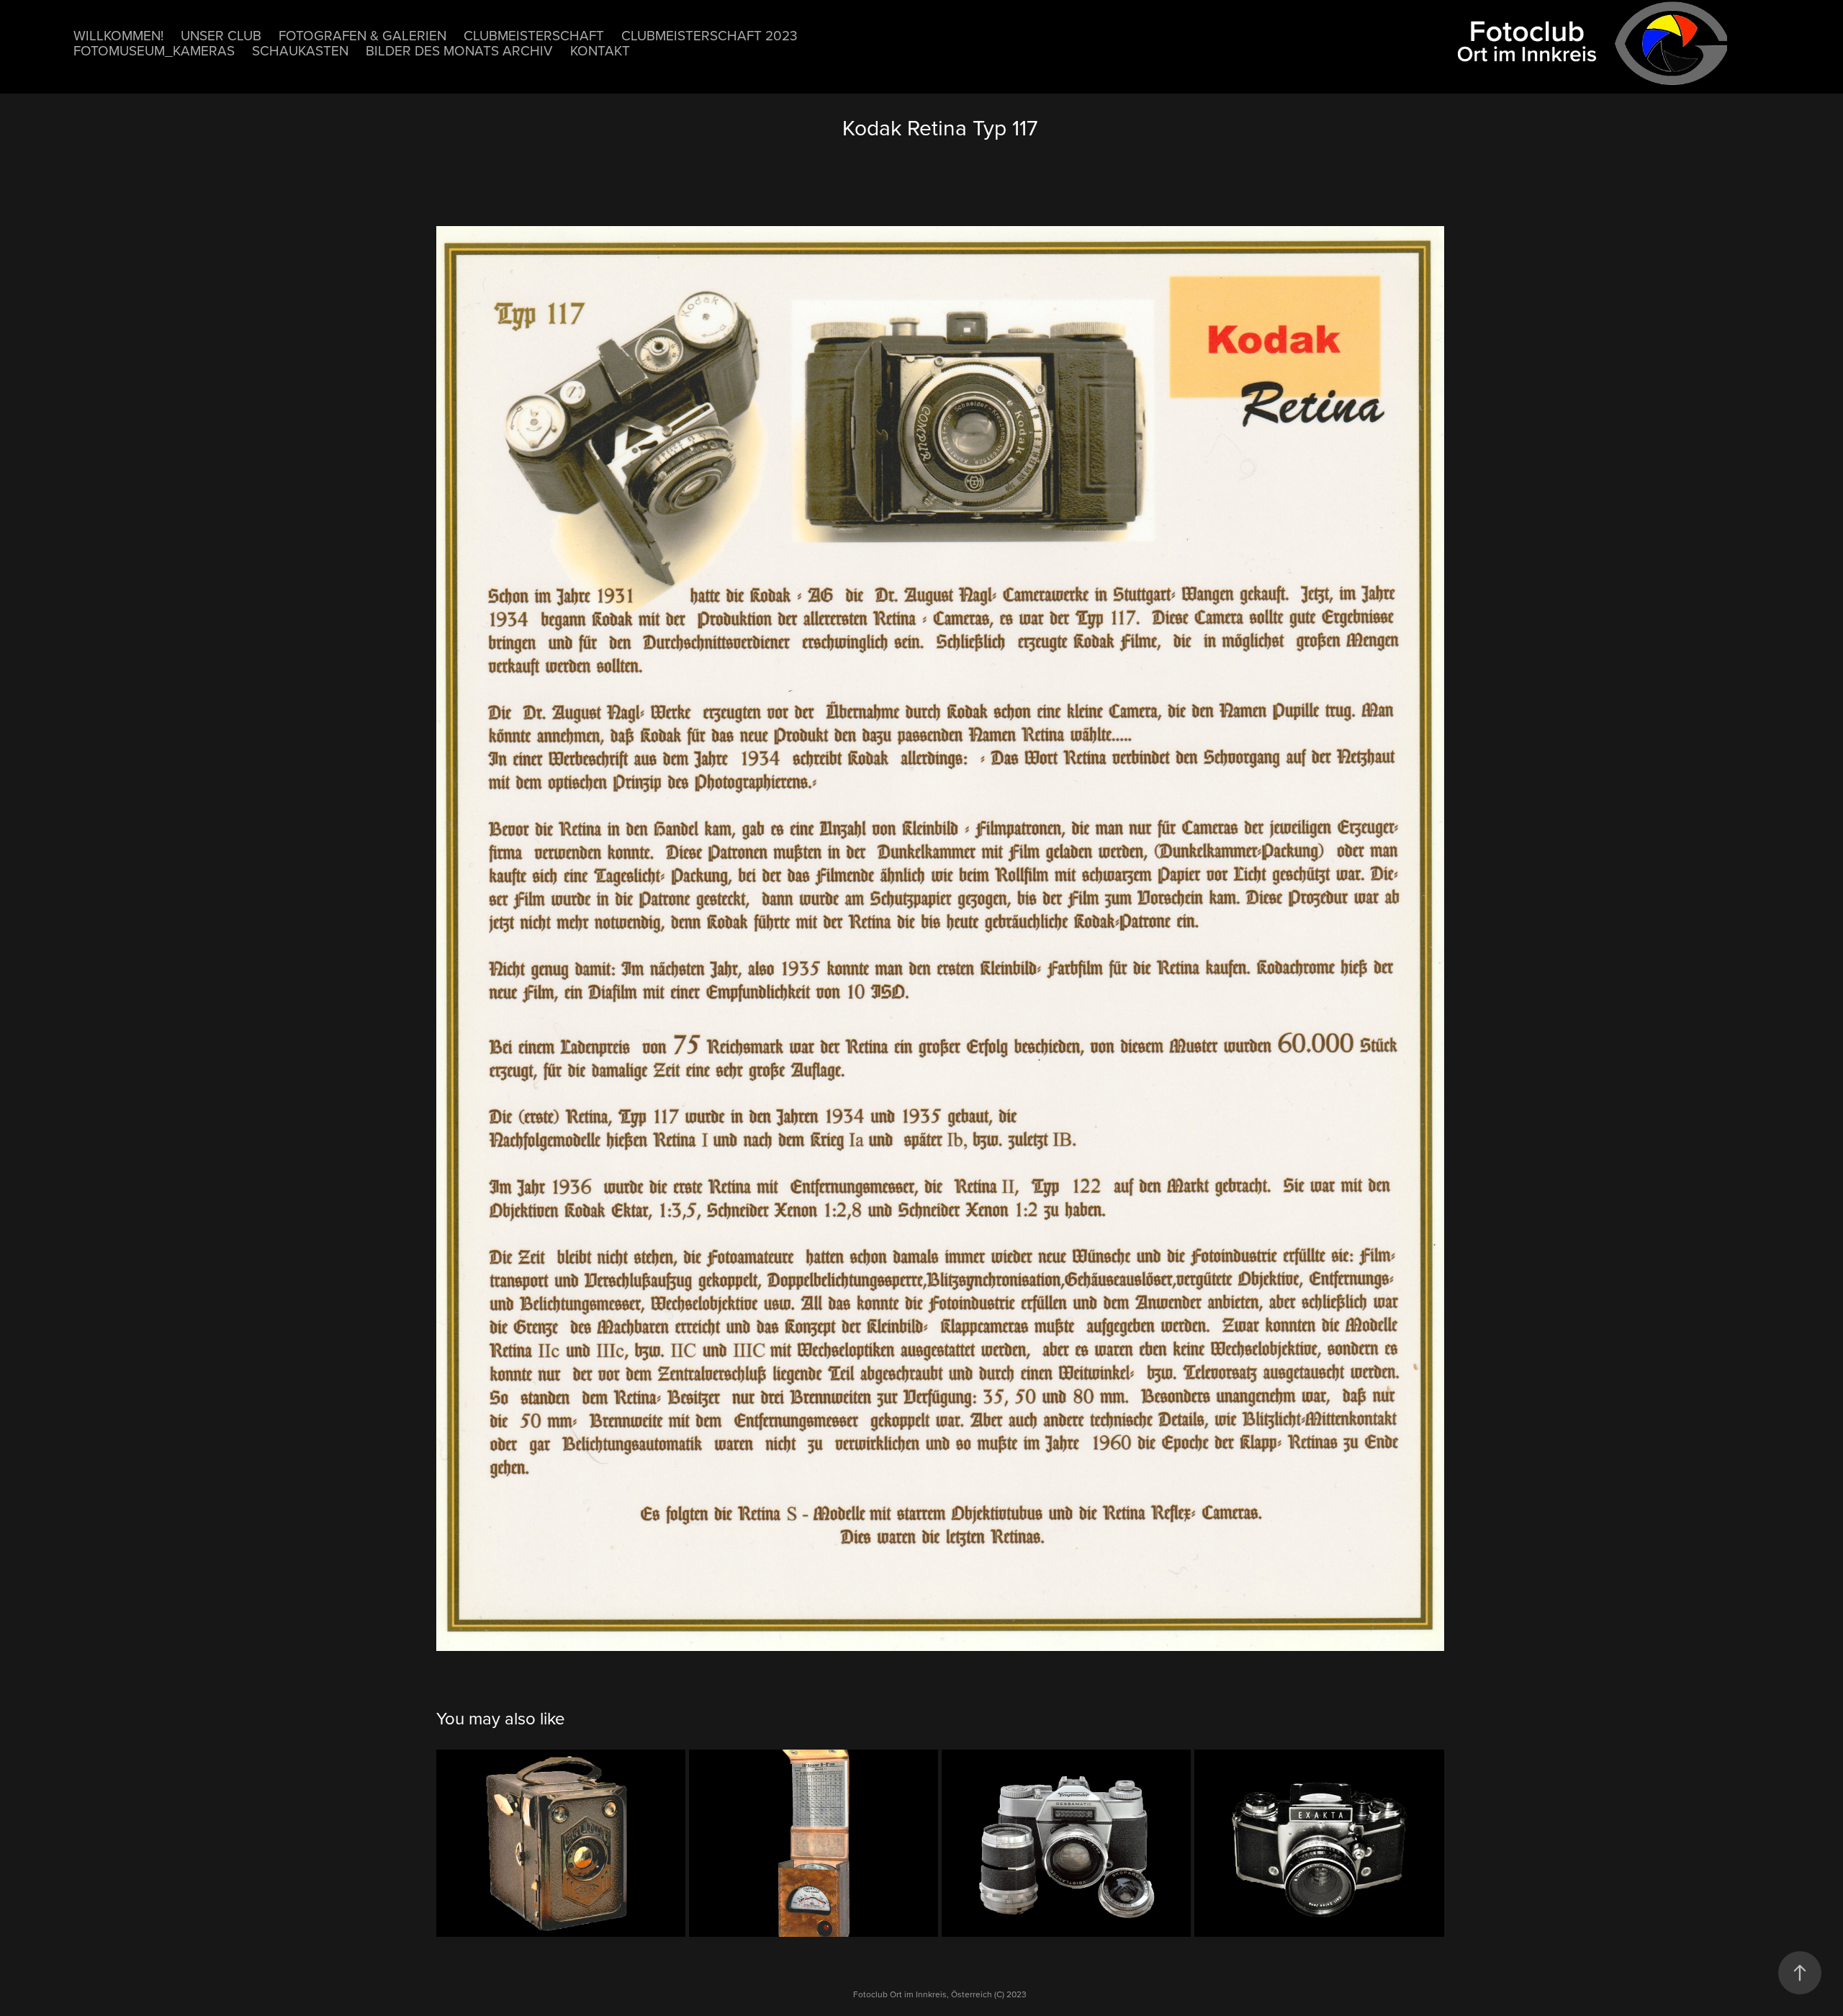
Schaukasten (300, 50)
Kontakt (600, 50)
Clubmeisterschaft (534, 35)
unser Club (221, 35)
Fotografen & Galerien (362, 35)
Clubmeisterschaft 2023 (709, 35)
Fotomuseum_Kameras (154, 50)
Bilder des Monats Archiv (459, 50)
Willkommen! (118, 35)
